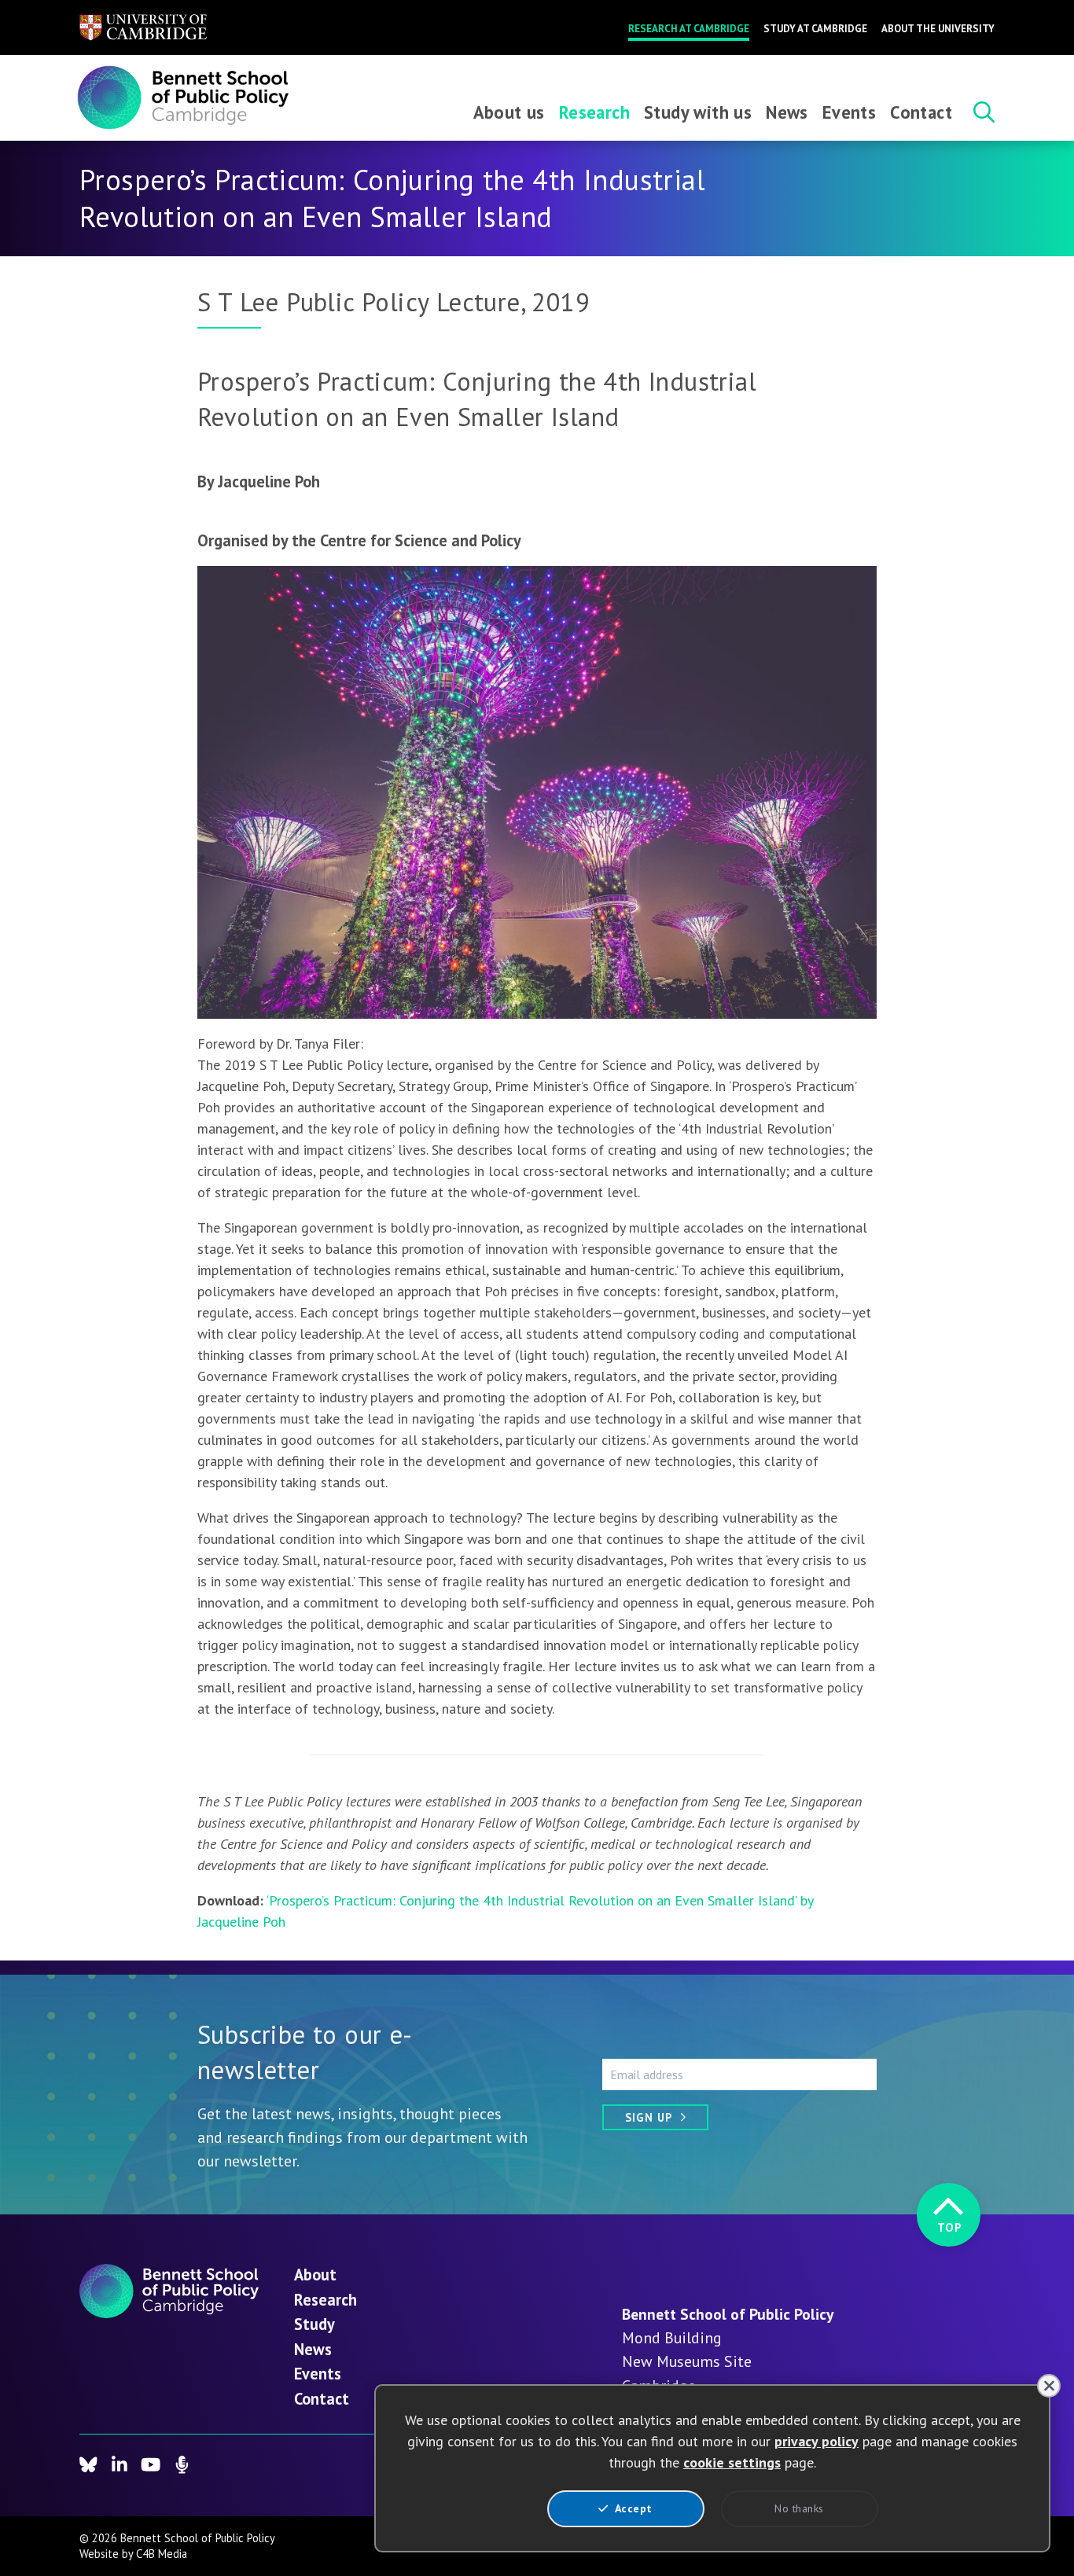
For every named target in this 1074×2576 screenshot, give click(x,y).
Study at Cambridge (815, 29)
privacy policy (817, 2441)
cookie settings (732, 2462)
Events (849, 112)
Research (594, 112)
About (315, 2275)
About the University (938, 29)
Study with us (698, 112)
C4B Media (162, 2554)
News (787, 112)
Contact (921, 112)
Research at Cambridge (689, 29)
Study (314, 2324)
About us (509, 112)
